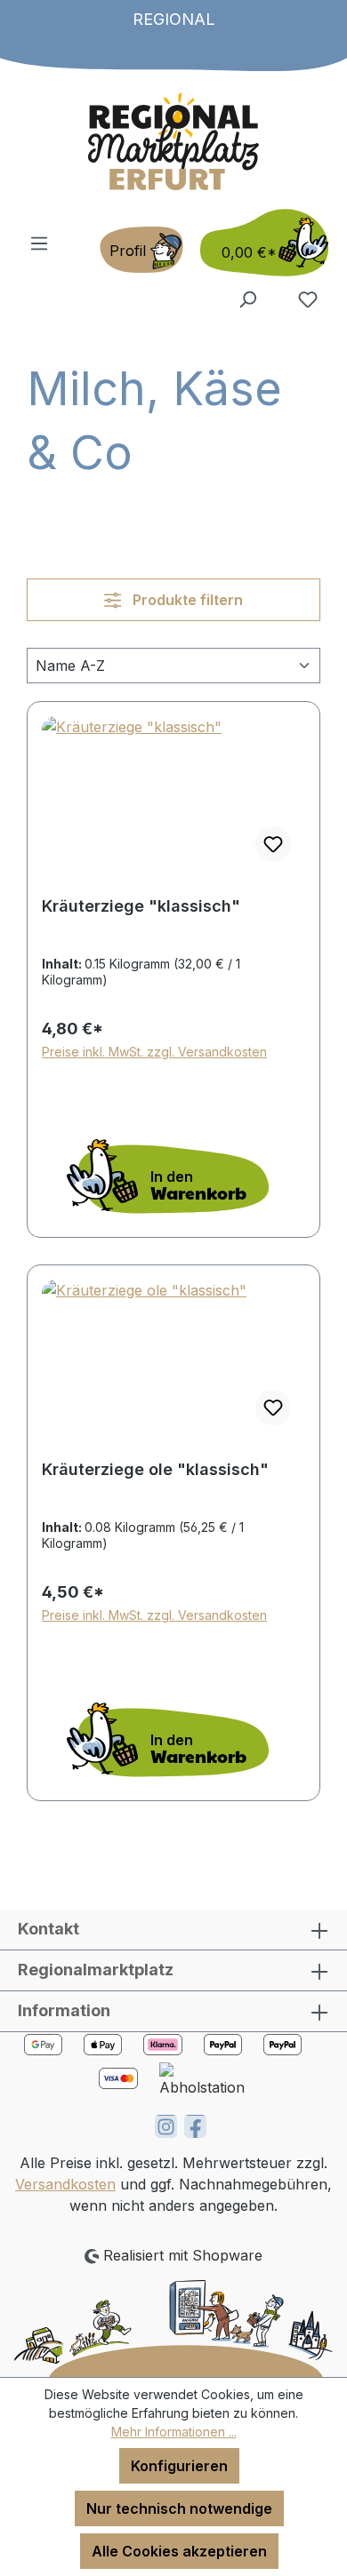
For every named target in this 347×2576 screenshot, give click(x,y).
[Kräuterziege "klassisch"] (173, 796)
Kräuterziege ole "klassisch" (155, 1469)
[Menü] (39, 243)
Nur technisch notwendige (179, 2508)
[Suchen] (247, 299)
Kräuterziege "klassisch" (141, 906)
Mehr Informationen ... (174, 2432)
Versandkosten (65, 2184)
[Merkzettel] (308, 299)
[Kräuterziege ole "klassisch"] (173, 1360)
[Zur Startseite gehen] (173, 141)
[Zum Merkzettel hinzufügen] (273, 844)
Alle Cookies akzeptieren (179, 2551)
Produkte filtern (186, 600)
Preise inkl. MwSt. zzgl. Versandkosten (154, 1052)
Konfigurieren (179, 2466)
